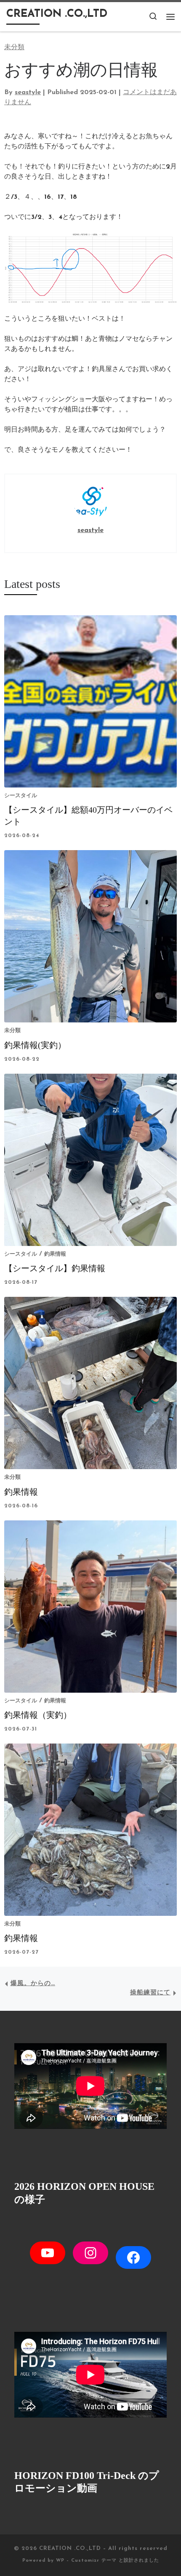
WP (60, 2561)
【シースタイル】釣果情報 (55, 1268)
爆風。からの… (33, 1984)
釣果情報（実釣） (38, 1715)
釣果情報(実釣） (35, 1045)
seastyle (28, 92)
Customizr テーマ (94, 2561)
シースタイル (21, 796)
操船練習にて (150, 1993)
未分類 (12, 1031)
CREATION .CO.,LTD (70, 2548)
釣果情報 (55, 1254)
